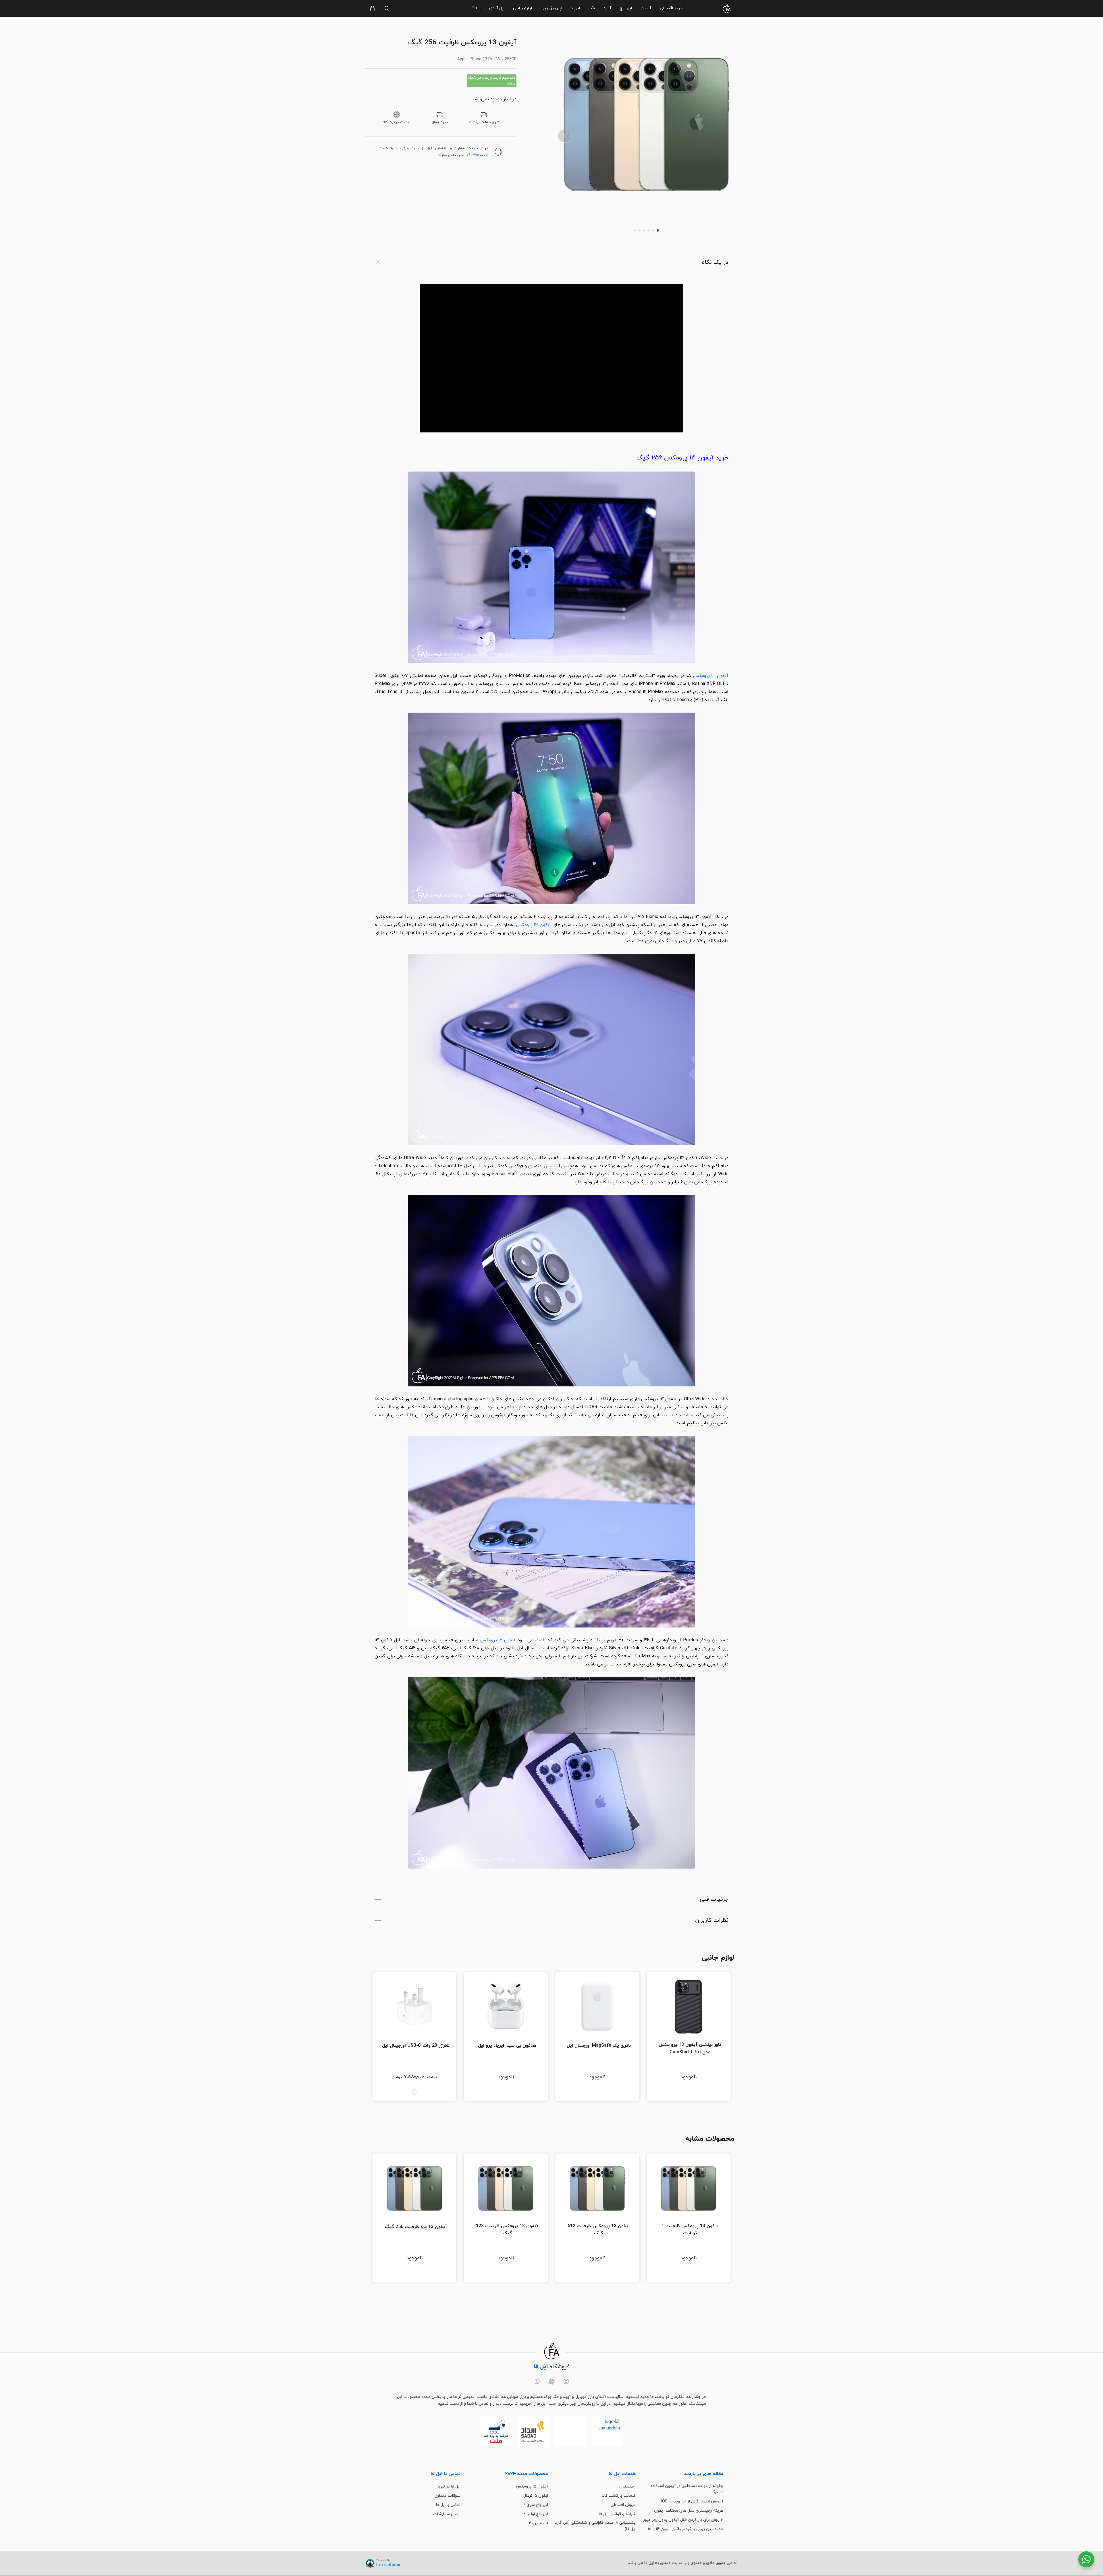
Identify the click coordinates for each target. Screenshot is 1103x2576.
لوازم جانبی (522, 8)
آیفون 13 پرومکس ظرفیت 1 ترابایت (690, 2230)
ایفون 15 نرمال (536, 2496)
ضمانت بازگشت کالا (619, 2496)
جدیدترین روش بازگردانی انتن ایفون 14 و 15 (685, 2529)
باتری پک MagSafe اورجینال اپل (599, 2046)
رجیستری (627, 2486)
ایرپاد (575, 8)
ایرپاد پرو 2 (538, 2523)
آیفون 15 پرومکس (532, 2486)
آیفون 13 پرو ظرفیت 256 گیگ (416, 2227)
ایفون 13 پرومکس (533, 925)
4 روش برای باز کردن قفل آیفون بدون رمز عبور (683, 2520)
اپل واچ (626, 8)
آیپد (607, 8)
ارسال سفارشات (447, 2514)
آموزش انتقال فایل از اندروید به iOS (692, 2501)
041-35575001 (478, 155)
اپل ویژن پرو (551, 8)
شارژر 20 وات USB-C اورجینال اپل (416, 2046)
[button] (565, 136)
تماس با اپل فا (448, 2505)
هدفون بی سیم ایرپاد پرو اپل (507, 2046)
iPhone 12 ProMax (645, 692)
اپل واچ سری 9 (536, 2505)
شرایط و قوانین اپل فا (617, 2514)
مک (592, 8)
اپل (454, 676)
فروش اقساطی (623, 2505)
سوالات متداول (448, 2496)
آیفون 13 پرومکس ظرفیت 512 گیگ (599, 2230)
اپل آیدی (497, 8)
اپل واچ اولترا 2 (536, 2514)
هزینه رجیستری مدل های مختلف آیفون (689, 2511)
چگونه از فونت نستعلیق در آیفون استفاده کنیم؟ (687, 2489)
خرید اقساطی (671, 8)
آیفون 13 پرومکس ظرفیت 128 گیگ (507, 2230)
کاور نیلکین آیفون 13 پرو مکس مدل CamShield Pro (690, 2048)
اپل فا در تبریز (449, 2486)
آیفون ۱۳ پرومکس (711, 676)
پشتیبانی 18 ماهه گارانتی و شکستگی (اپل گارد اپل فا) (595, 2526)
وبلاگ (476, 8)
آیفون (646, 8)
